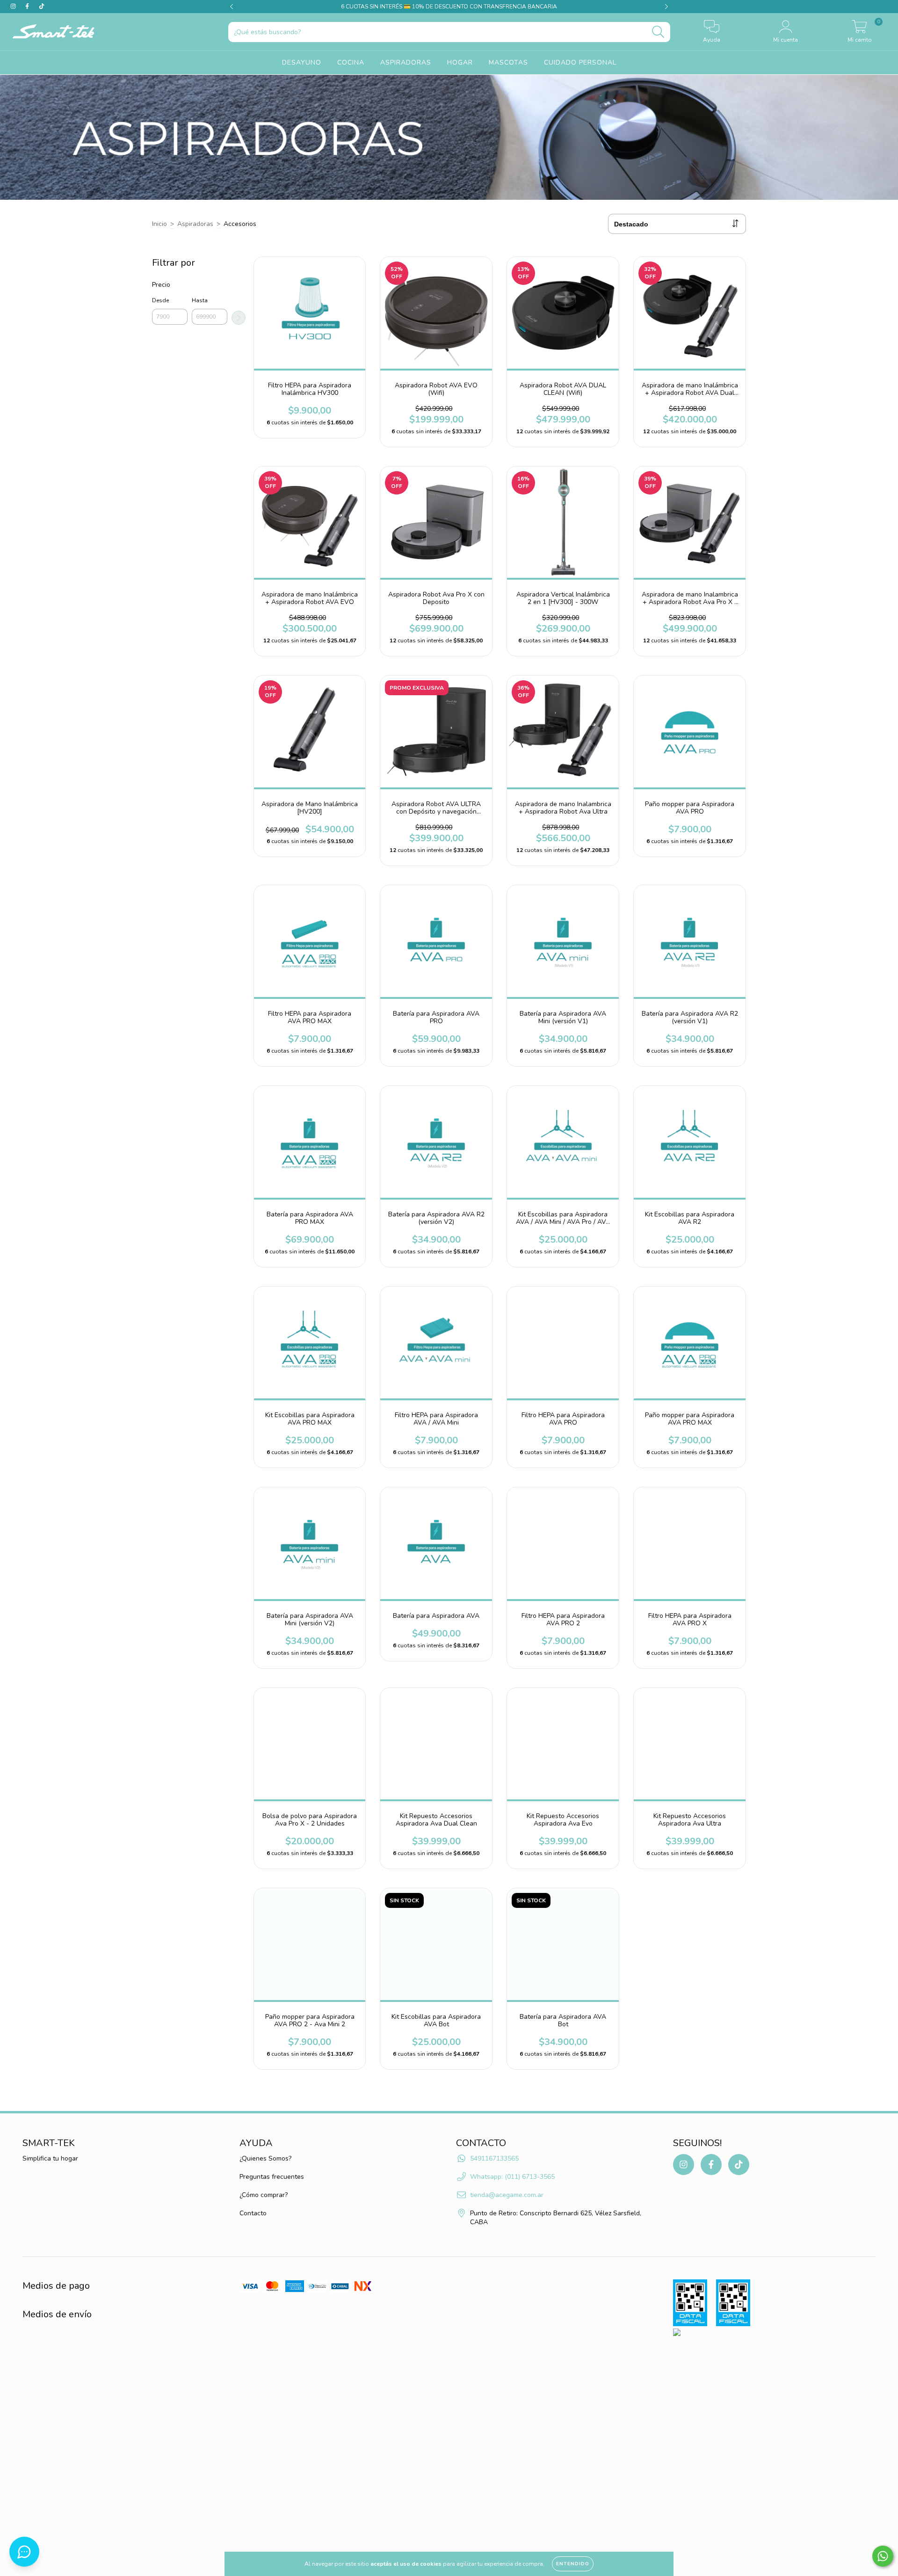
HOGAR (460, 63)
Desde (160, 300)
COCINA (351, 63)
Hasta (200, 300)
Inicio (159, 224)
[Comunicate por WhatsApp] (883, 2556)
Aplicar (239, 318)
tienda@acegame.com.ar (507, 2195)
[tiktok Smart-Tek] (42, 6)
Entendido (573, 2564)
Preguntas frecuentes (272, 2177)
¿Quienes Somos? (265, 2158)
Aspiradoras (195, 224)
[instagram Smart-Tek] (14, 6)
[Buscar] (658, 32)
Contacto (253, 2213)
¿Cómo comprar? (264, 2195)
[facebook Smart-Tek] (28, 6)
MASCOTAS (508, 63)
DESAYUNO (302, 63)
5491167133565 (494, 2158)
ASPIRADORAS (406, 63)
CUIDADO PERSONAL (580, 63)
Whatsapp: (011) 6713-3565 (512, 2177)
